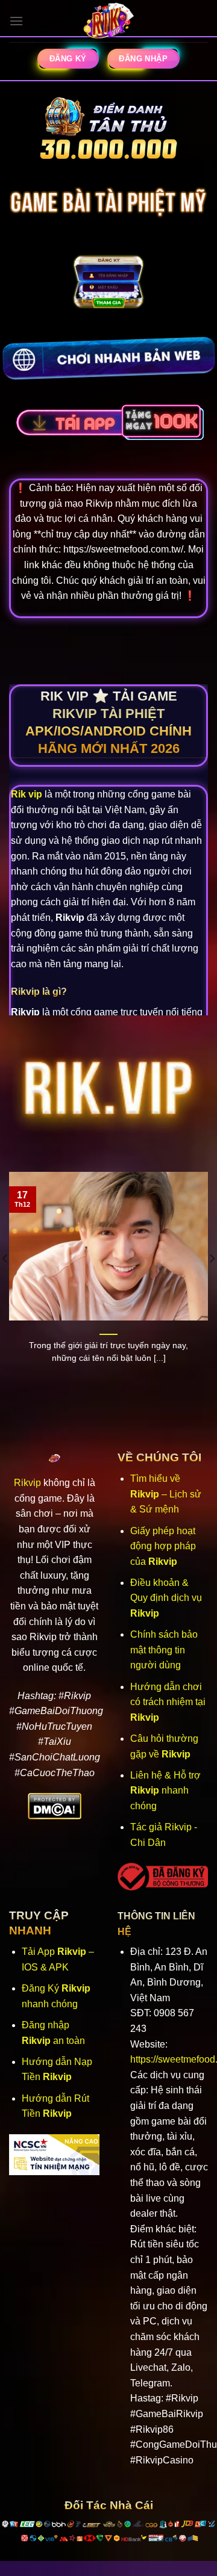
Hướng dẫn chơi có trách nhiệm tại (168, 1702)
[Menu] (16, 21)
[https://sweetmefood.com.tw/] (108, 21)
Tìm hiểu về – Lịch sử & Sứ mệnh (166, 1494)
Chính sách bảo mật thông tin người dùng (164, 1650)
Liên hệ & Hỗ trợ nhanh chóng (165, 1791)
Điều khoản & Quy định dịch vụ (166, 1598)
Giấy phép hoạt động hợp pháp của (163, 1546)
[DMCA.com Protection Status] (55, 1805)
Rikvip (27, 1483)
